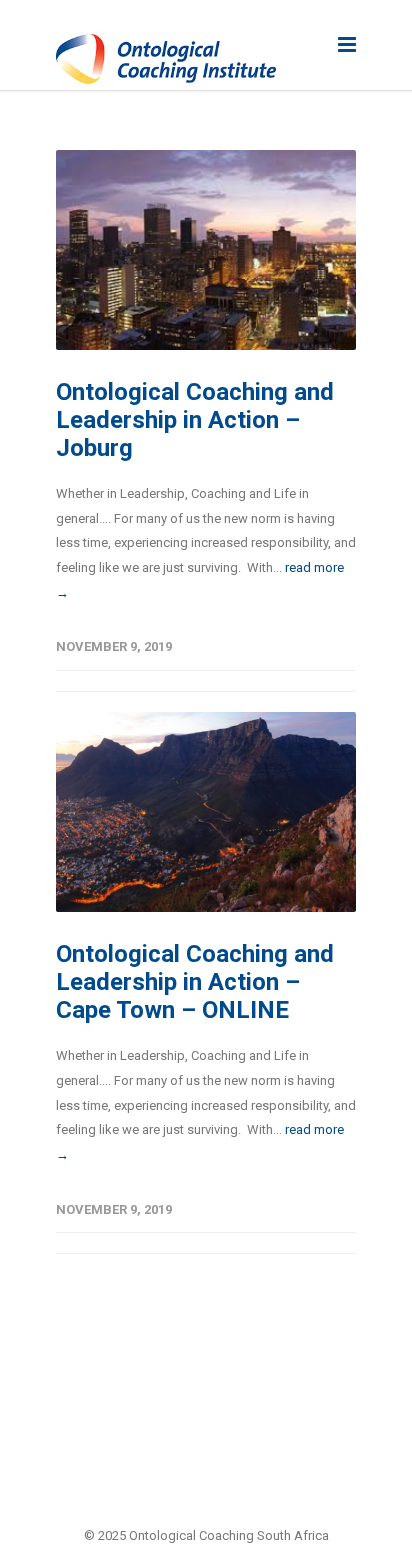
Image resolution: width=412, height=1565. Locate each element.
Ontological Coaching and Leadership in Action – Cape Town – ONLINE (195, 982)
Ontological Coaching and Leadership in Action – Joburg (195, 420)
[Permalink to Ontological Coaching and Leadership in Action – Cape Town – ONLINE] (206, 812)
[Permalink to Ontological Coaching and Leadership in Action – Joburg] (206, 250)
